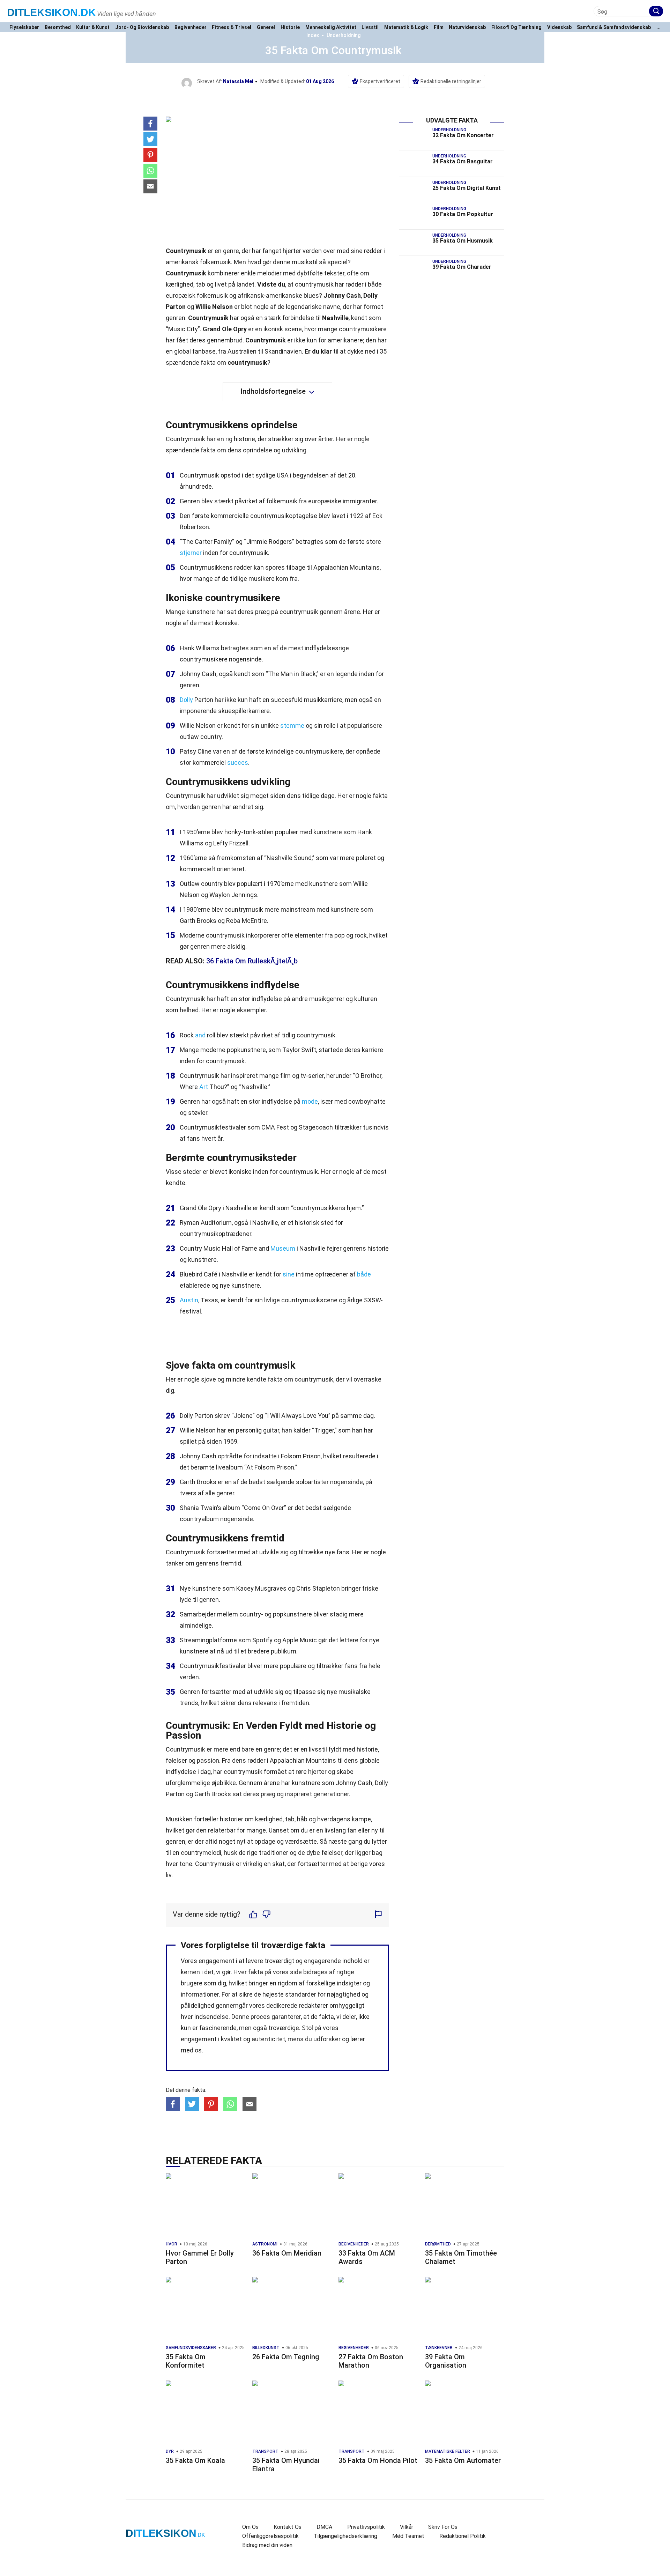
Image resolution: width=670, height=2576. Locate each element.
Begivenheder (191, 27)
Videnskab (559, 27)
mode (310, 1101)
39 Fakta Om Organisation (446, 2361)
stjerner (191, 553)
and (200, 1035)
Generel (266, 27)
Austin (189, 1300)
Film (439, 27)
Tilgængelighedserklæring (345, 2536)
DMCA (324, 2527)
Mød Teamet (408, 2536)
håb (302, 1819)
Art (204, 1087)
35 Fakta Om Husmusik (463, 241)
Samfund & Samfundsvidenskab (614, 27)
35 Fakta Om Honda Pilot (378, 2460)
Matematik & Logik (406, 27)
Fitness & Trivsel (232, 27)
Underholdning (344, 35)
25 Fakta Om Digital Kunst (467, 188)
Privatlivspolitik (366, 2527)
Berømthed (58, 27)
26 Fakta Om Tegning (286, 2357)
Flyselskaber (24, 27)
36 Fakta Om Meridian (287, 2253)
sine (289, 1274)
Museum (283, 1248)
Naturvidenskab (467, 27)
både (364, 1274)
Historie (290, 27)
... (658, 27)
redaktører (313, 2005)
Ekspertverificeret (380, 81)
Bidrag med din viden (267, 2545)
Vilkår (407, 2527)
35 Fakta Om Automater (463, 2460)
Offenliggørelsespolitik (270, 2536)
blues (311, 295)
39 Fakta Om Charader (462, 267)
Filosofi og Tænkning (516, 27)
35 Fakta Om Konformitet (186, 2361)
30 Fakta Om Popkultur (463, 214)
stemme (292, 726)
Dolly (186, 700)
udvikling (294, 450)
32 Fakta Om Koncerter (463, 135)
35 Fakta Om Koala (195, 2460)
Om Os (250, 2527)
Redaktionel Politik (463, 2536)
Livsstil (370, 27)
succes (238, 763)
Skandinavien (283, 351)
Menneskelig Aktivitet (331, 27)
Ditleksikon (51, 12)
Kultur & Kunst (93, 27)
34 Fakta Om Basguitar (463, 161)
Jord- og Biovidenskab (142, 27)
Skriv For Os (443, 2527)
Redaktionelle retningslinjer (451, 81)
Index (313, 35)
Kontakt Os (288, 2527)
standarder (301, 1994)
